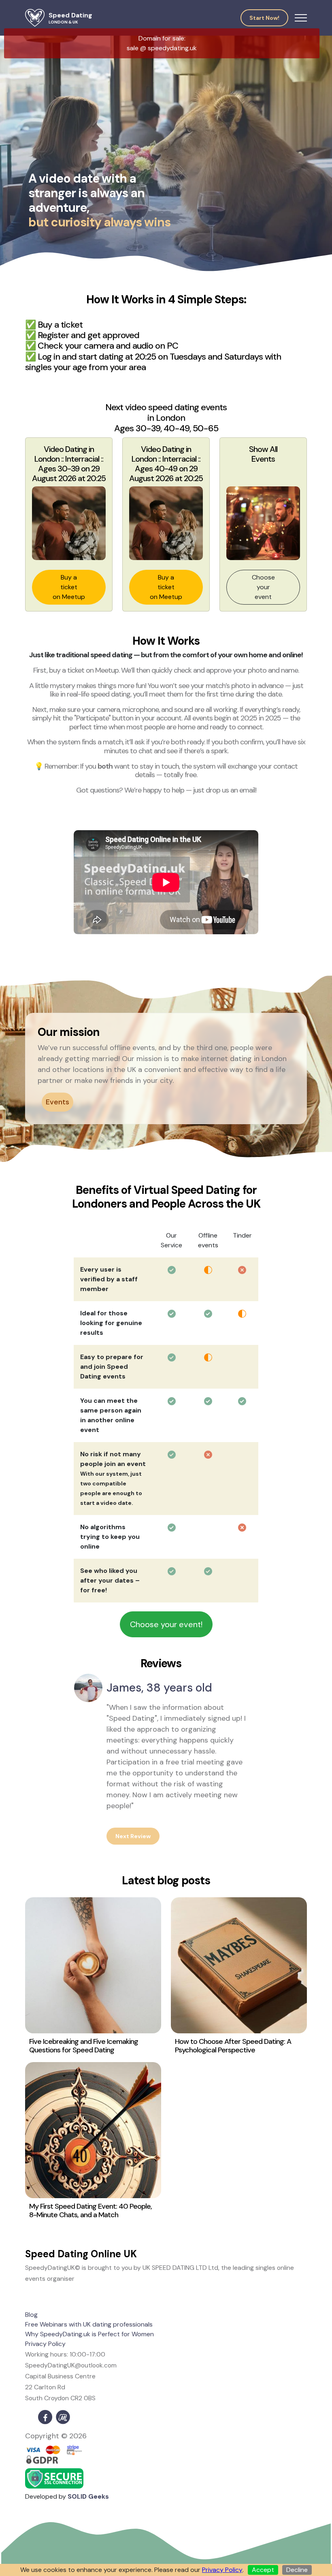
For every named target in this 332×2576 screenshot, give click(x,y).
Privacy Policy (45, 2344)
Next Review (133, 1836)
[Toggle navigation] (301, 18)
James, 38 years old (159, 1688)
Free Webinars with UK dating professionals (89, 2324)
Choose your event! (166, 1624)
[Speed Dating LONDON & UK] (35, 18)
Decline (297, 2570)
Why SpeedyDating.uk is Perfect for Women (89, 2334)
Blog (31, 2315)
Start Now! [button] (264, 18)
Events (57, 1102)
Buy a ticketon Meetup (69, 587)
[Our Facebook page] (45, 2417)
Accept (263, 2570)
